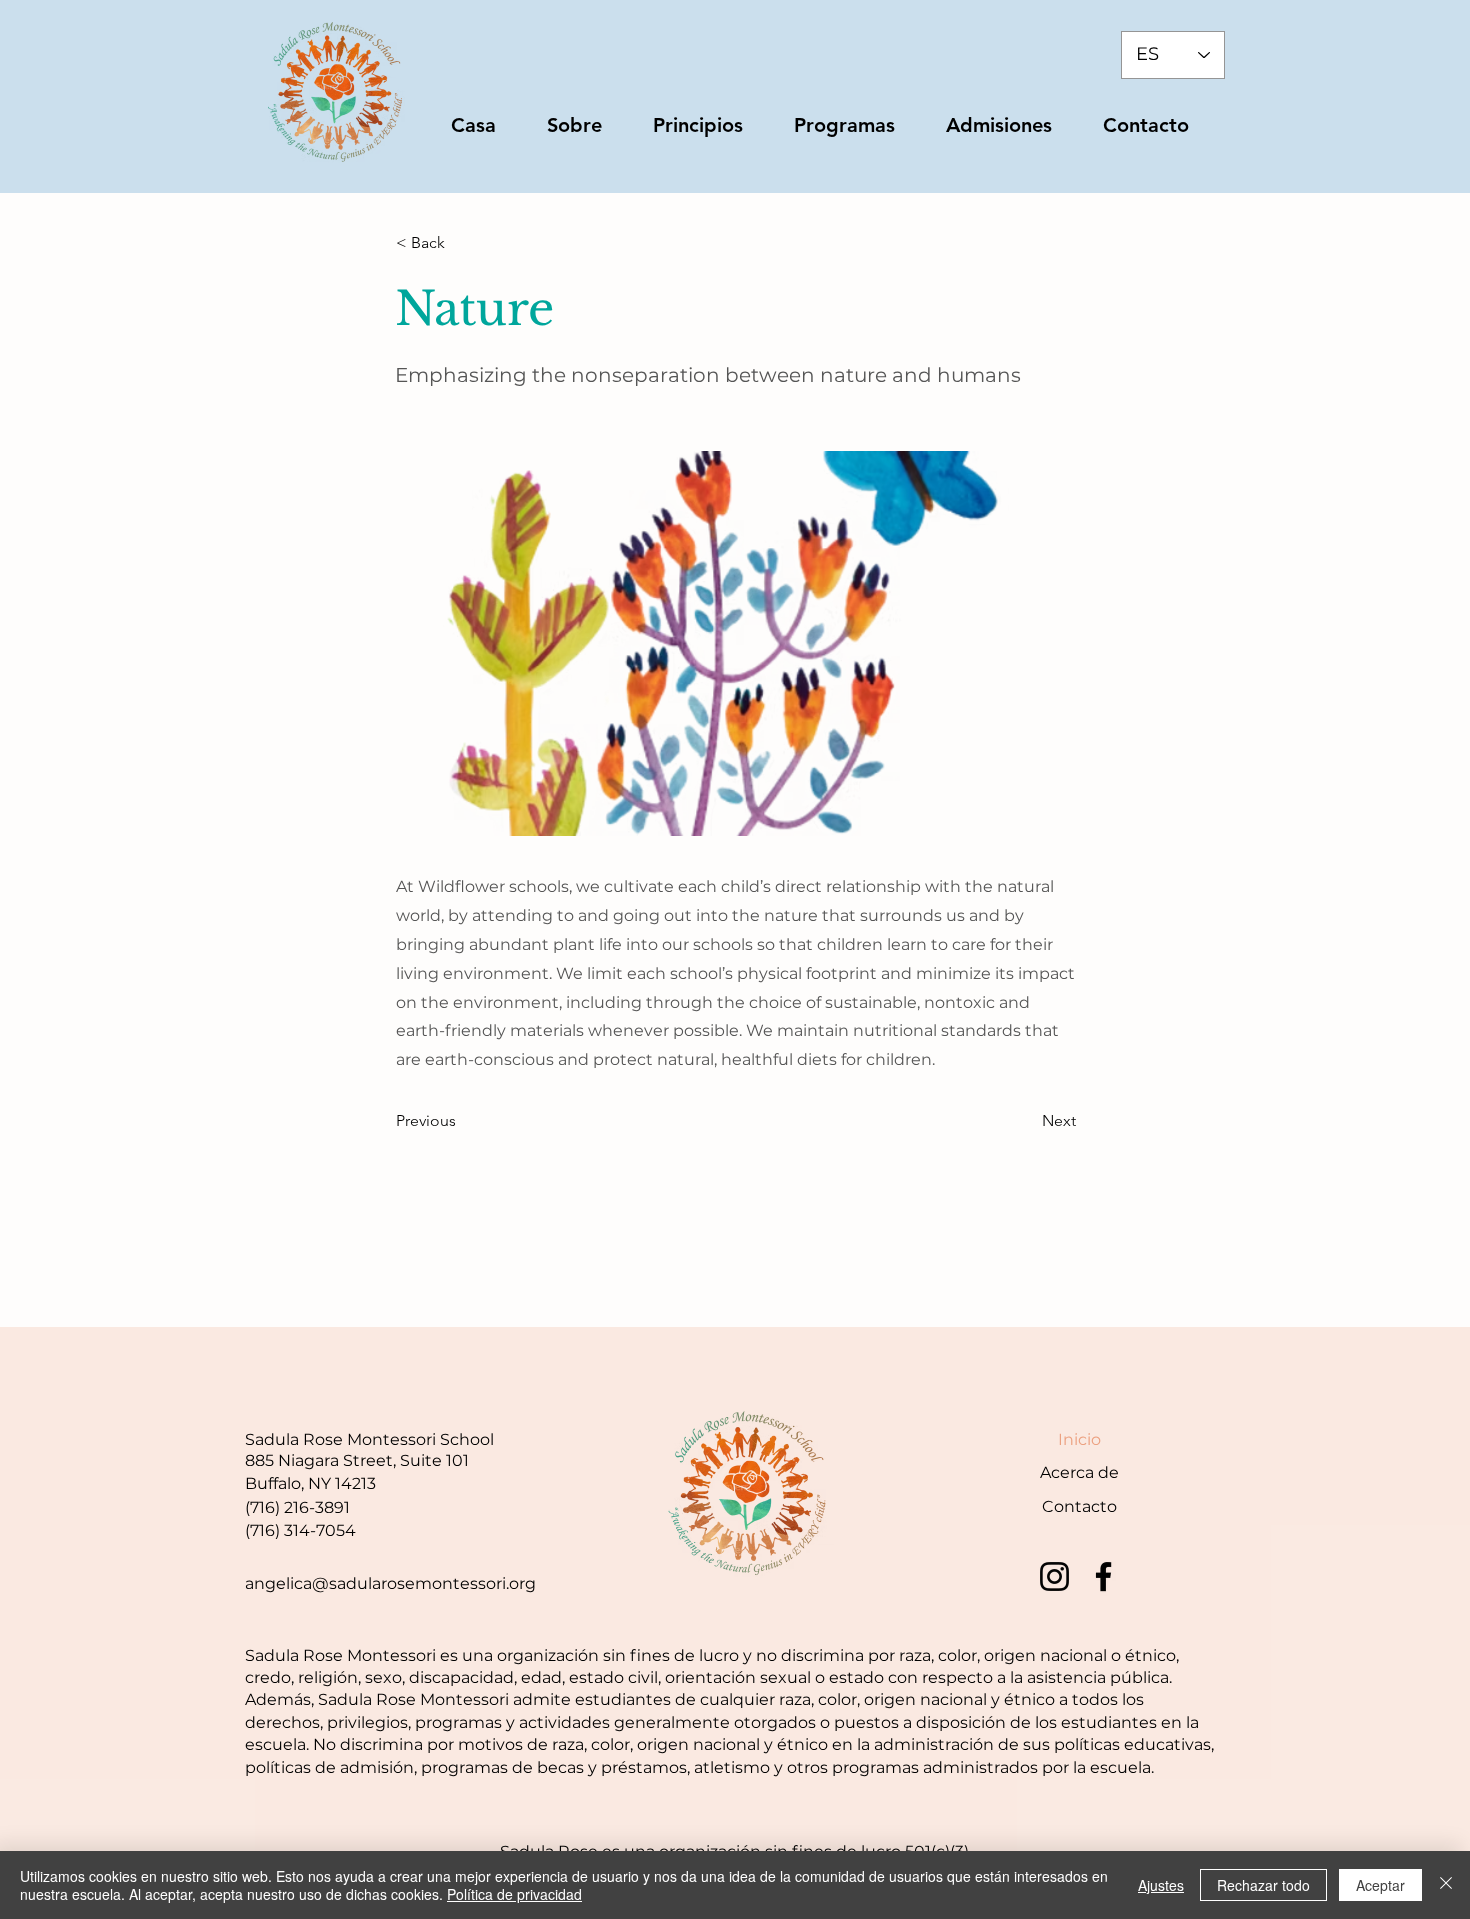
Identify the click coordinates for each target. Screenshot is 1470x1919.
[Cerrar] (1446, 1885)
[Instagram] (1054, 1576)
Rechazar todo (1263, 1885)
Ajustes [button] (1161, 1885)
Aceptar (1380, 1885)
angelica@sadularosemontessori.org (390, 1583)
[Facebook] (1103, 1576)
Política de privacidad (514, 1894)
